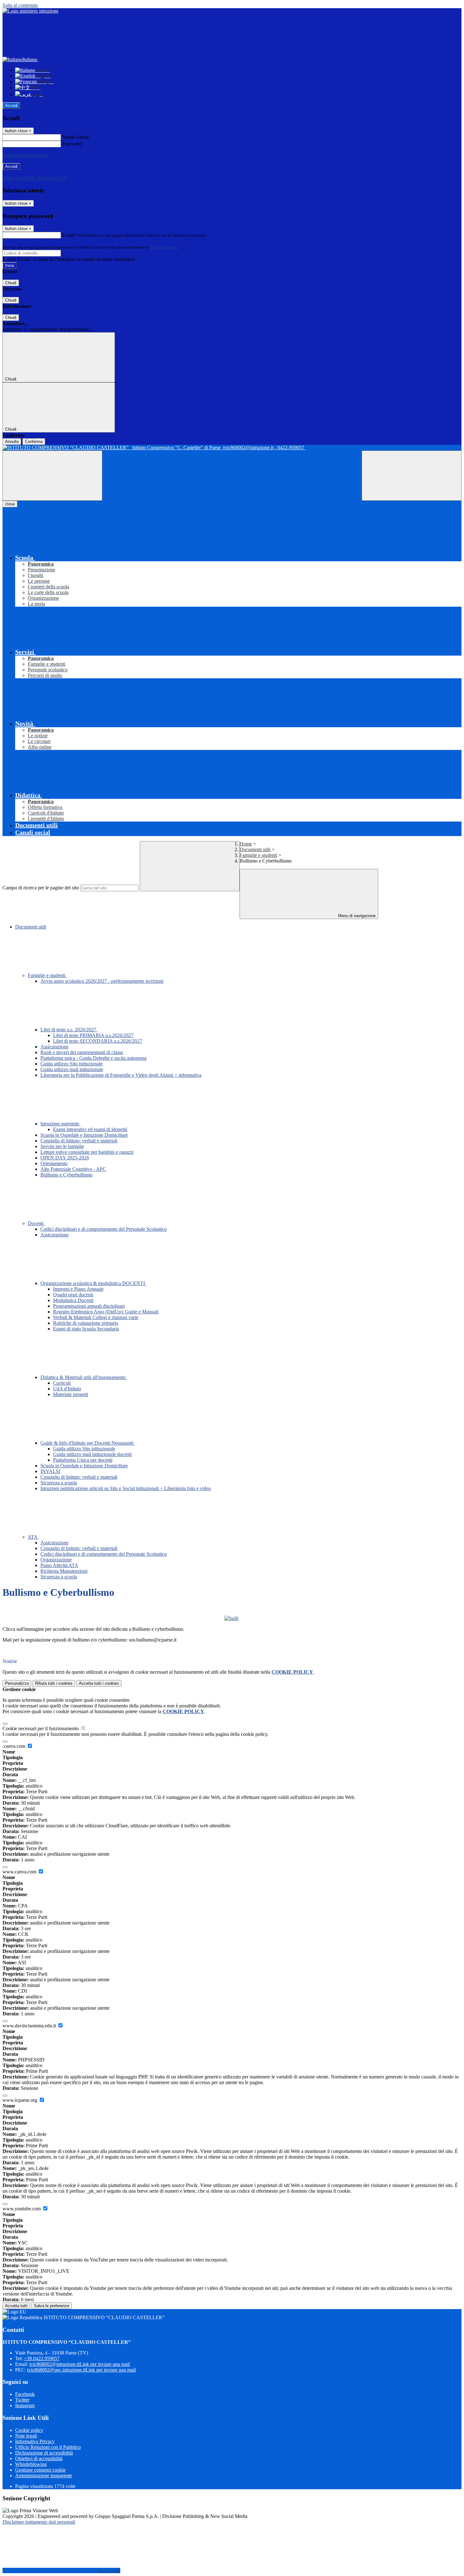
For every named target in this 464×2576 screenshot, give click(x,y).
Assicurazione (54, 1047)
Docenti (36, 1223)
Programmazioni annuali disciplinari (89, 1306)
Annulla (12, 442)
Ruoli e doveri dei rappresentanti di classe (82, 1052)
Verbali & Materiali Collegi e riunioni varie (96, 1317)
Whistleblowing (31, 2464)
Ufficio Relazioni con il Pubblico (48, 2447)
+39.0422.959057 (42, 2358)
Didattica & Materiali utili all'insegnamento (84, 1377)
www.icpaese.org (21, 2100)
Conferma (34, 442)
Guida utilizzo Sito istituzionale (71, 1064)
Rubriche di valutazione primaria (86, 1323)
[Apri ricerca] (412, 476)
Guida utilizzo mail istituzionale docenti (92, 1454)
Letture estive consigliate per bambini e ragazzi (87, 1152)
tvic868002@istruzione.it (80, 2364)
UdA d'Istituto (67, 1389)
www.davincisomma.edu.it (30, 2026)
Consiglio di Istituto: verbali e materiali (79, 1141)
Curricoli (62, 1383)
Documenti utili (255, 849)
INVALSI (50, 1471)
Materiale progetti (71, 1394)
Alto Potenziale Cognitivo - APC (73, 1169)
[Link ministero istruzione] (30, 11)
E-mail (69, 235)
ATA (33, 1537)
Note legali (26, 2436)
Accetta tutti (99, 1683)
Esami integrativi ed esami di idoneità (90, 1129)
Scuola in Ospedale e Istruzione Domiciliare (84, 1135)
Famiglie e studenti (258, 855)
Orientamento (54, 1163)
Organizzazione (56, 1560)
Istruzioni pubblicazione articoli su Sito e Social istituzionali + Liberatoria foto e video (126, 1488)
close (10, 504)
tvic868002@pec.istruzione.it (81, 2370)
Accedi (11, 106)
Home (246, 844)
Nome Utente (76, 137)
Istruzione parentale (60, 1124)
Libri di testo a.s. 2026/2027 (69, 1030)
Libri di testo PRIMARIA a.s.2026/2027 (93, 1035)
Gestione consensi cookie (40, 2470)
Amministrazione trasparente (44, 2476)
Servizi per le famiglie (62, 1146)
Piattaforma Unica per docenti (83, 1460)
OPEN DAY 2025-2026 (65, 1158)
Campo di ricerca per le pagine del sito (41, 888)
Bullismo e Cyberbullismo (66, 1175)
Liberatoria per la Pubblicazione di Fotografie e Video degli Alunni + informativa (121, 1075)
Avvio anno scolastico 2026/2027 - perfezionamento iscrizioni (102, 981)
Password (72, 144)
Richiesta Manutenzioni (64, 1571)
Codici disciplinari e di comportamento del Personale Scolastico (104, 1229)
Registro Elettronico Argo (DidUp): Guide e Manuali (106, 1312)
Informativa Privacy (35, 2441)
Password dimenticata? (25, 155)
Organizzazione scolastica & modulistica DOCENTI (93, 1283)
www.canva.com (20, 1872)
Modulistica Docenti (73, 1300)
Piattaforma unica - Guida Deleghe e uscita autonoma (93, 1058)
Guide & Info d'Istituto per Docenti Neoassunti (88, 1443)
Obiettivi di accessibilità (39, 2458)
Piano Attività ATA (59, 1565)
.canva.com (15, 1746)
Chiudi (11, 283)
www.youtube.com (22, 2209)
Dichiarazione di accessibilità (44, 2453)
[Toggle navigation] (52, 476)
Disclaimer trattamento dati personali (39, 2522)
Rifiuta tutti (54, 1683)
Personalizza (17, 1683)
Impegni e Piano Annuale (78, 1289)
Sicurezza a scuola (59, 1483)
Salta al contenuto (20, 5)
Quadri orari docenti (73, 1295)
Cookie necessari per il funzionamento (41, 1728)
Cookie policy (29, 2430)
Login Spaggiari (164, 247)
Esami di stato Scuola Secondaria (86, 1329)
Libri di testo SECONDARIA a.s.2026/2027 (98, 1041)
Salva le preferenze (51, 2306)
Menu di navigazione (356, 916)
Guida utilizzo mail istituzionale (72, 1069)
